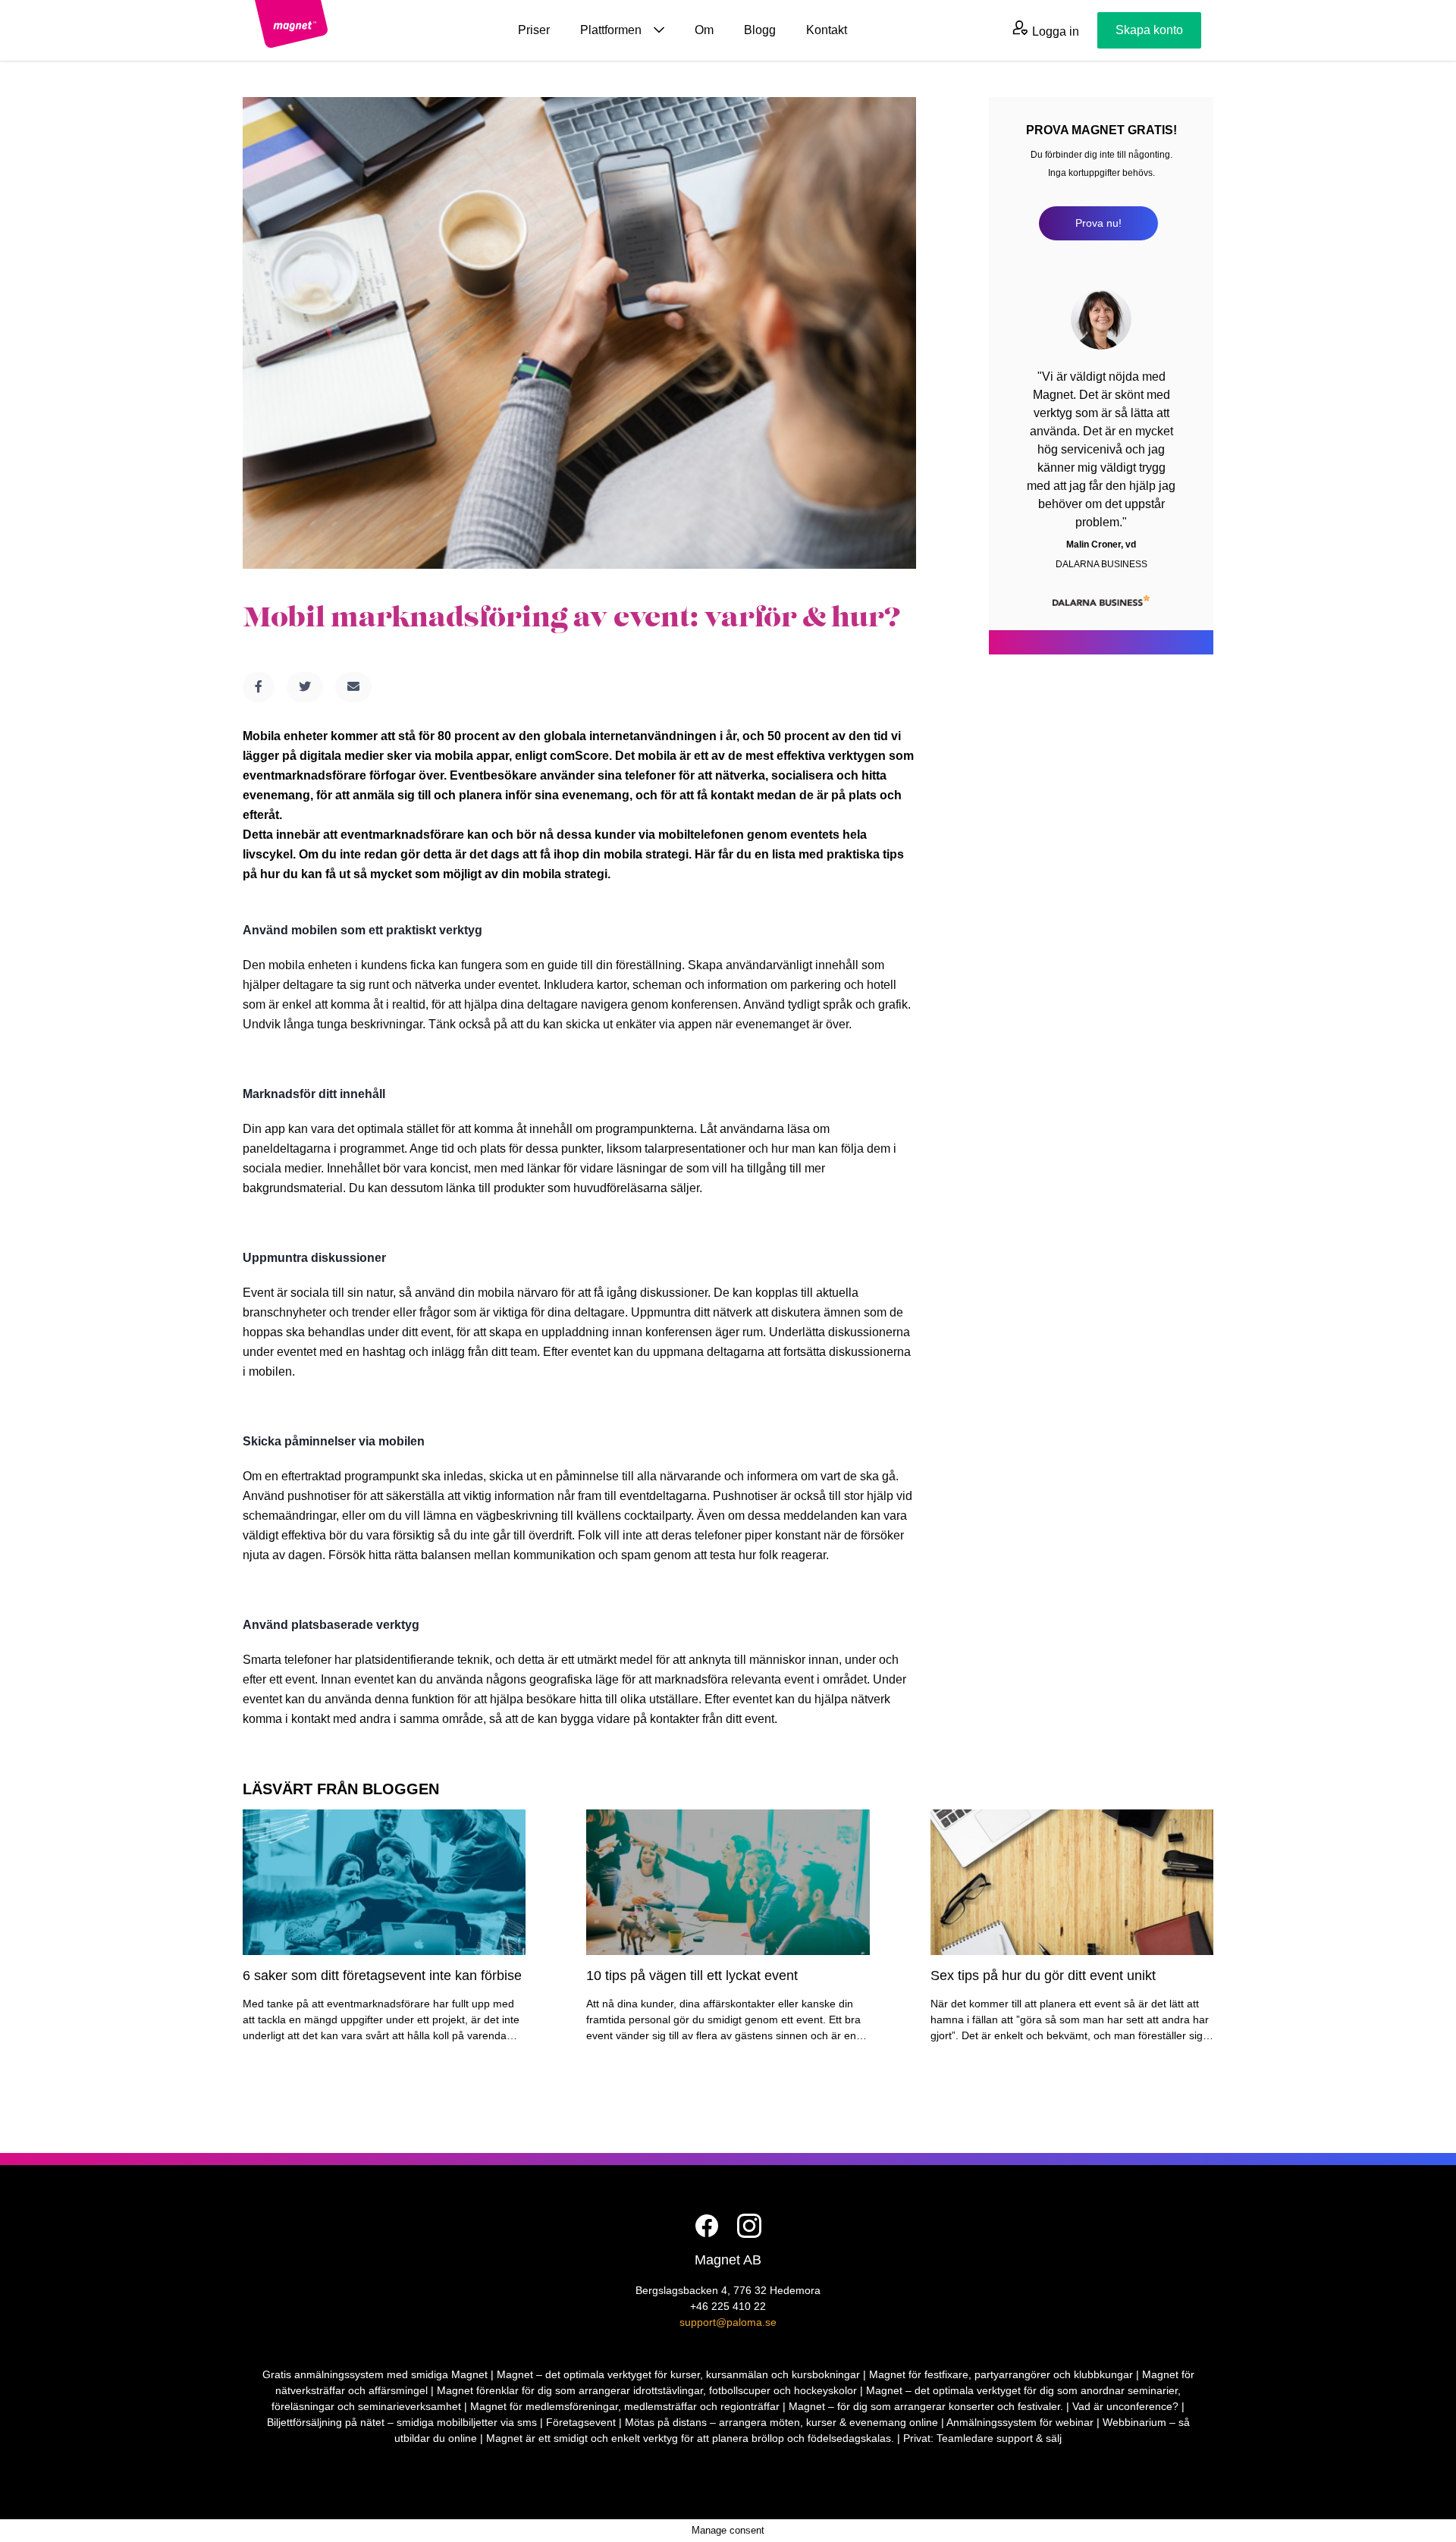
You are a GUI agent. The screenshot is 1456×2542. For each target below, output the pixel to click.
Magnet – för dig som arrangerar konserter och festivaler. (926, 2406)
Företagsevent (581, 2422)
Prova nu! (1098, 223)
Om (704, 30)
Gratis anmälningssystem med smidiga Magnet (375, 2374)
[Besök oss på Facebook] (707, 2226)
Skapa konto (1149, 30)
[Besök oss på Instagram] (749, 2226)
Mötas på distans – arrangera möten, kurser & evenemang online (781, 2422)
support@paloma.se (728, 2322)
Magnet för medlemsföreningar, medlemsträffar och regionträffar (625, 2406)
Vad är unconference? (1125, 2406)
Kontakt (827, 30)
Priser (534, 30)
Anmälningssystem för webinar (1020, 2422)
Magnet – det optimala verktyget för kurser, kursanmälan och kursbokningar (678, 2374)
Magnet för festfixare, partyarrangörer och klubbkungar (1001, 2374)
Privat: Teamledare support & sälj (982, 2438)
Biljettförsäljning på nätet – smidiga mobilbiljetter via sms (402, 2422)
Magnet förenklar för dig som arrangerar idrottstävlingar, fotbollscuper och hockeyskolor (647, 2390)
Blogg (760, 30)
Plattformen (611, 30)
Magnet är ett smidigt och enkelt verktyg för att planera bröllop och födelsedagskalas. (690, 2438)
